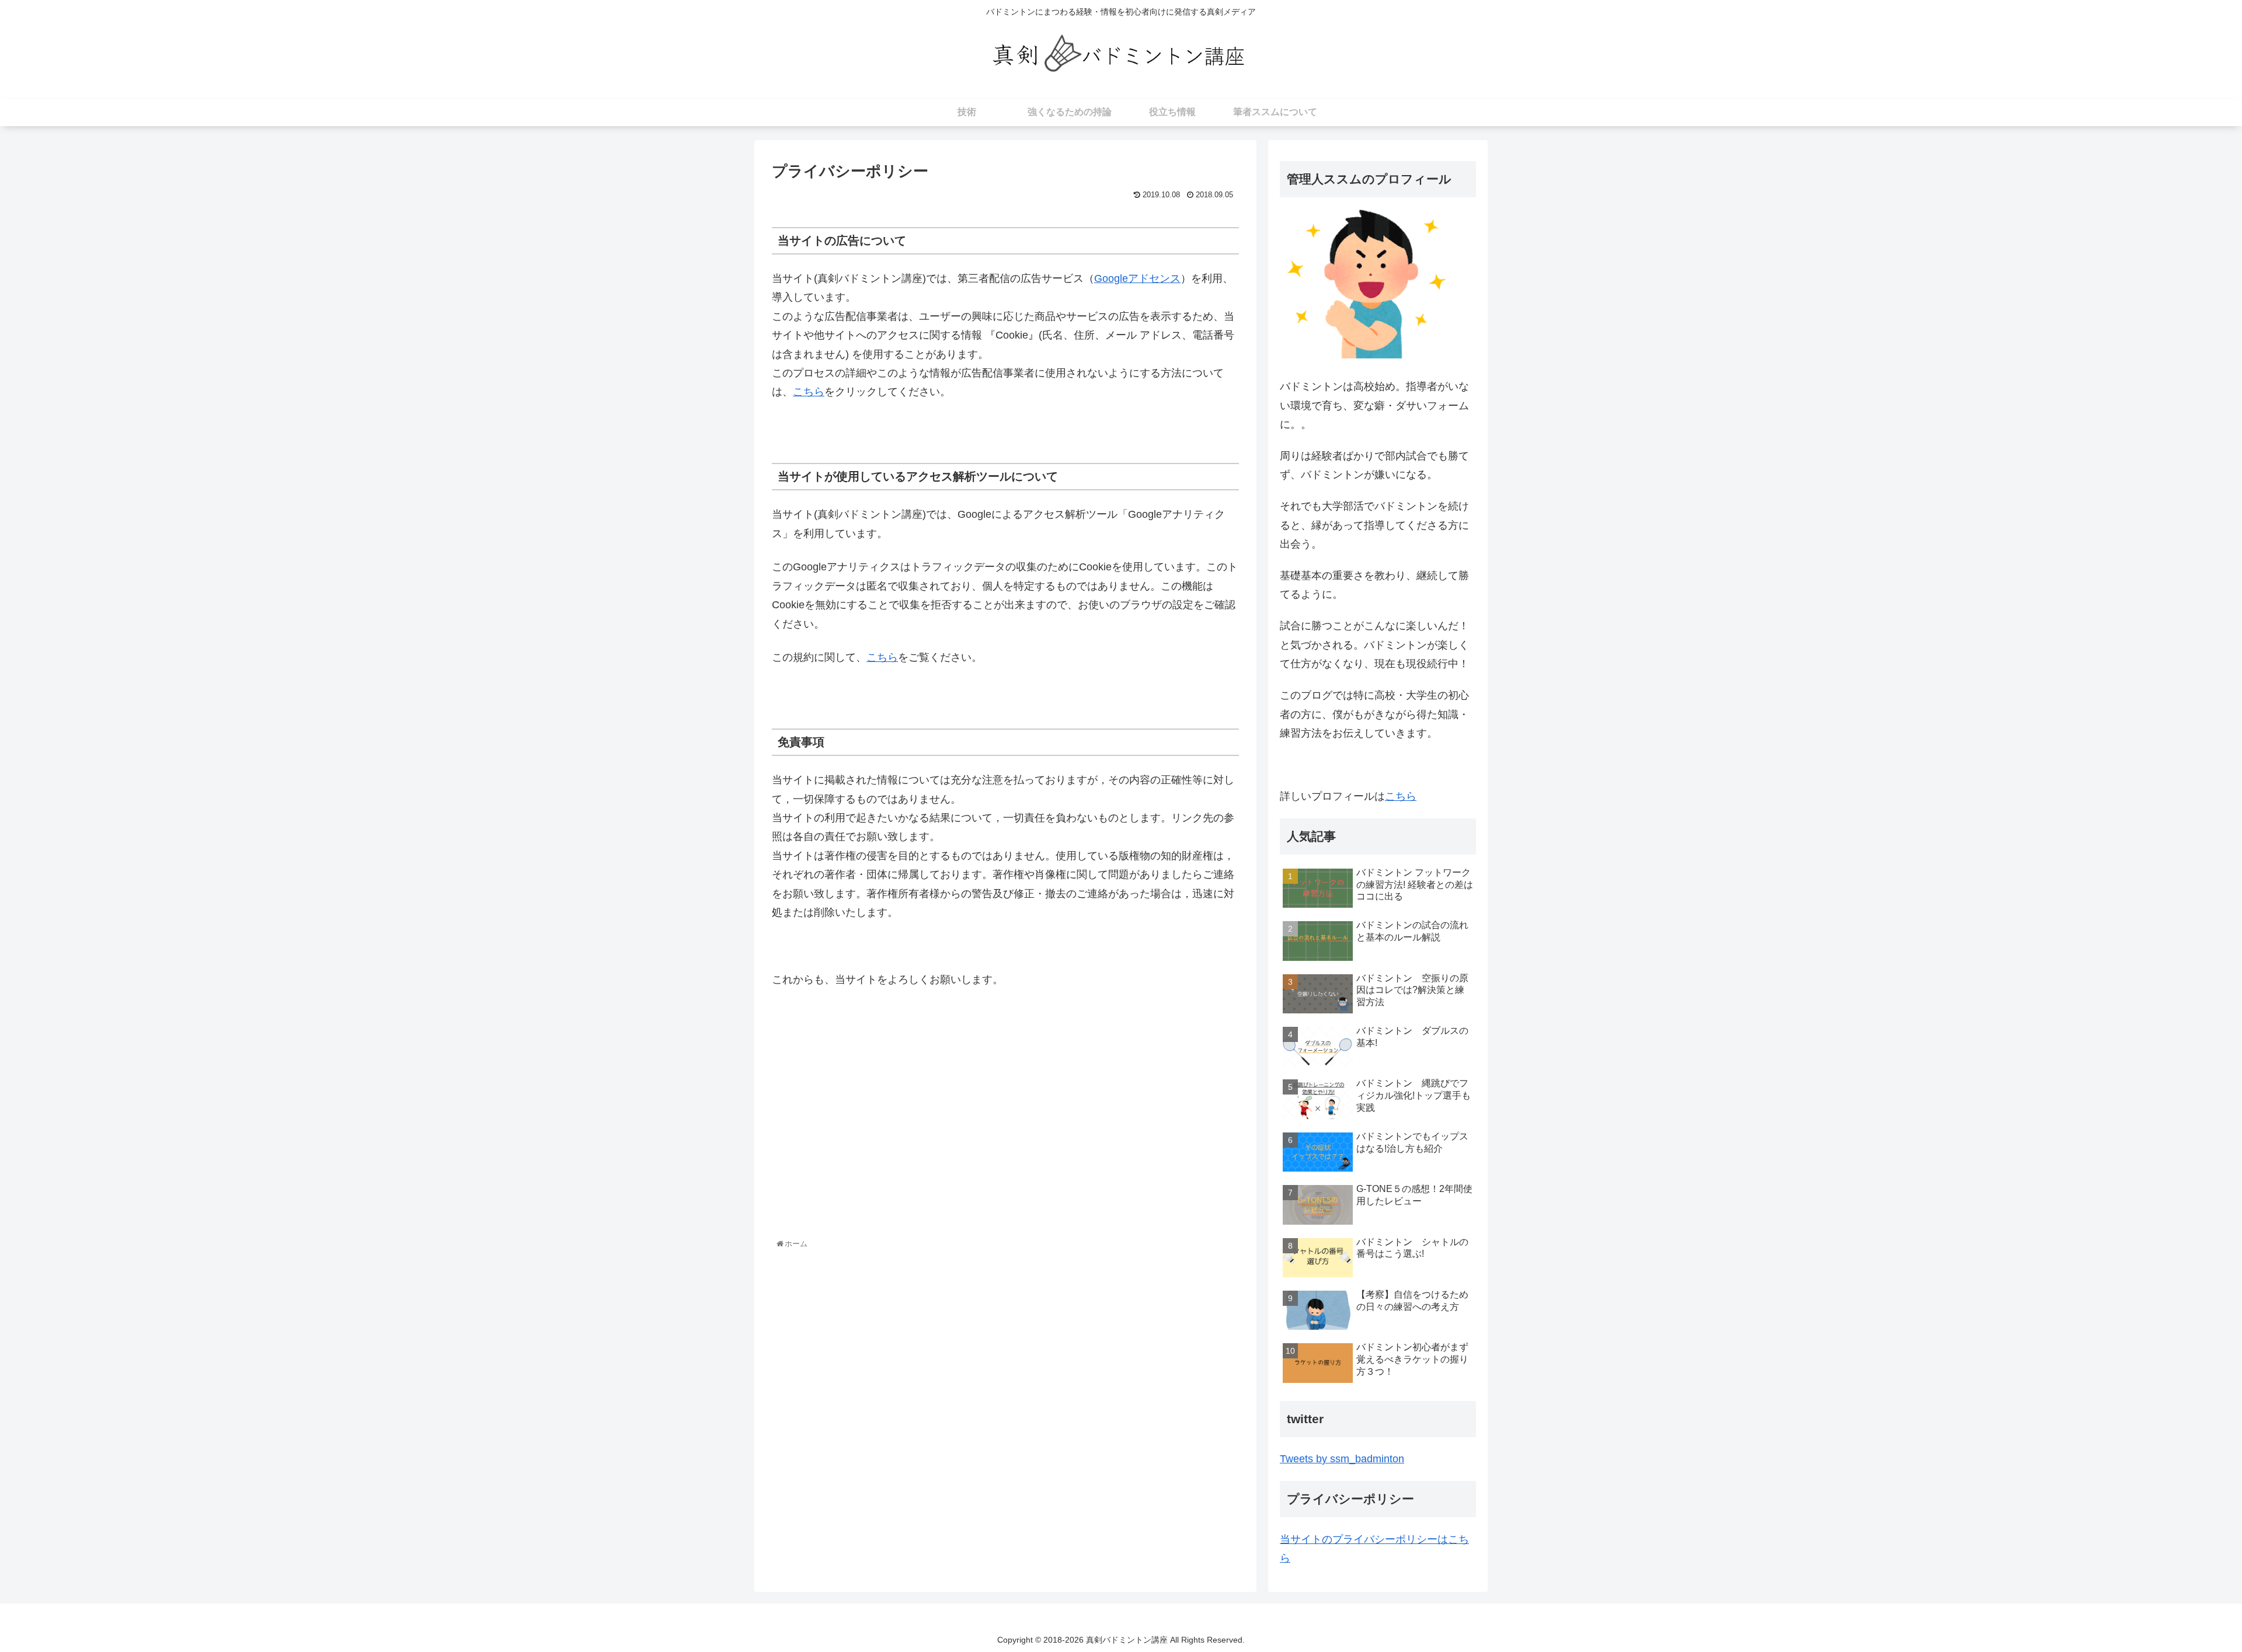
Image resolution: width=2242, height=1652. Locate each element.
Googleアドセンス (1137, 278)
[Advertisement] (889, 1136)
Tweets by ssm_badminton (1342, 1459)
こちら (809, 392)
